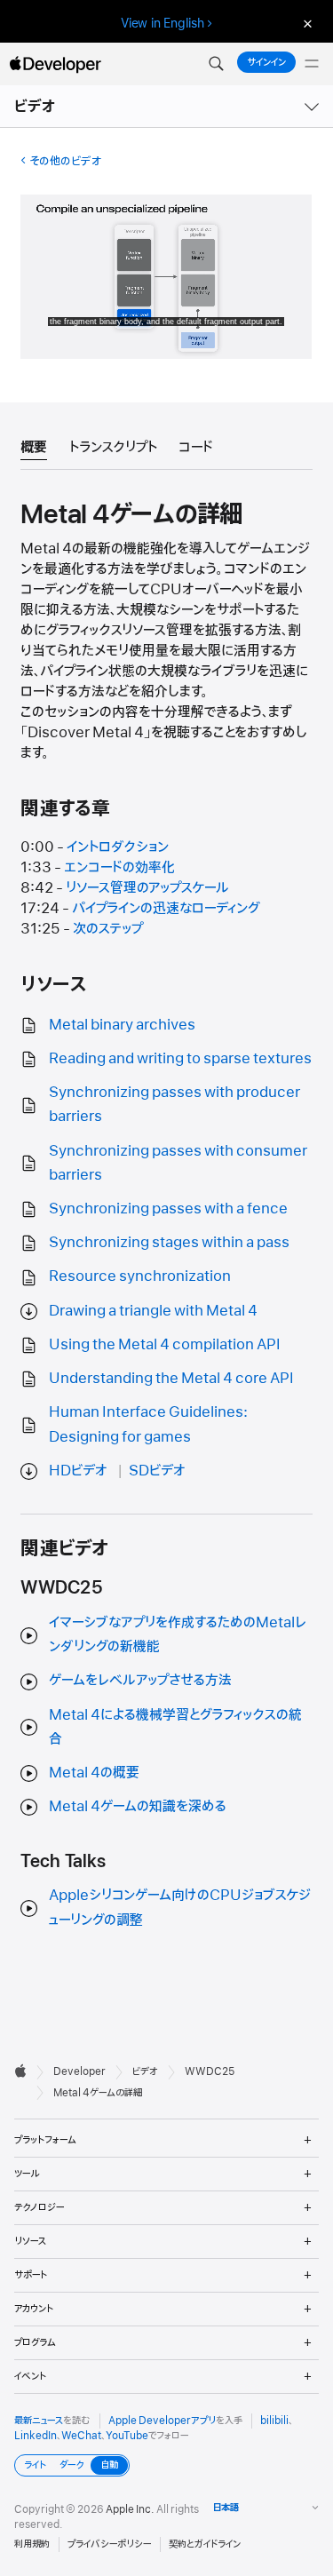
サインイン (266, 62)
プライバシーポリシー (109, 2544)
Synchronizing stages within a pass (169, 1243)
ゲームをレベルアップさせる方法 (140, 1681)
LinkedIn (36, 2436)
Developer (79, 2071)
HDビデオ (78, 1471)
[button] (216, 64)
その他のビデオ (65, 161)
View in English (163, 23)
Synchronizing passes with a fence (168, 1209)
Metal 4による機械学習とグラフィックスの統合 (175, 1727)
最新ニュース (39, 2421)
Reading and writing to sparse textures (180, 1059)
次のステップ (108, 929)
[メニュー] (312, 64)
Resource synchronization (140, 1276)
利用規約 (32, 2544)
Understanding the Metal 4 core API (171, 1379)
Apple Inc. (130, 2509)
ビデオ (36, 107)
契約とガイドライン (205, 2544)
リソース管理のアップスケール (147, 888)
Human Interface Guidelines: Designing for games (148, 1424)
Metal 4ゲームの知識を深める (138, 1807)
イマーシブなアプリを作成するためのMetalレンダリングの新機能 (178, 1635)
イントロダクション (118, 847)
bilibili (274, 2421)
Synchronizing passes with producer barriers (174, 1105)
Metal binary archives (122, 1025)
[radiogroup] (72, 2465)
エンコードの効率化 (119, 868)
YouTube (127, 2436)
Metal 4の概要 (94, 1773)
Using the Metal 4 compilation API (165, 1345)
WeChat (81, 2436)
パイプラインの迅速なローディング (166, 909)
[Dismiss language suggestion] (305, 24)
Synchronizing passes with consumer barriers (178, 1163)
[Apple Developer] (55, 64)
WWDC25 (210, 2071)
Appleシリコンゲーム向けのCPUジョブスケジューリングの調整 (180, 1908)
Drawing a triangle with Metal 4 (153, 1311)
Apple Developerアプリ (162, 2421)
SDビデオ (157, 1471)
